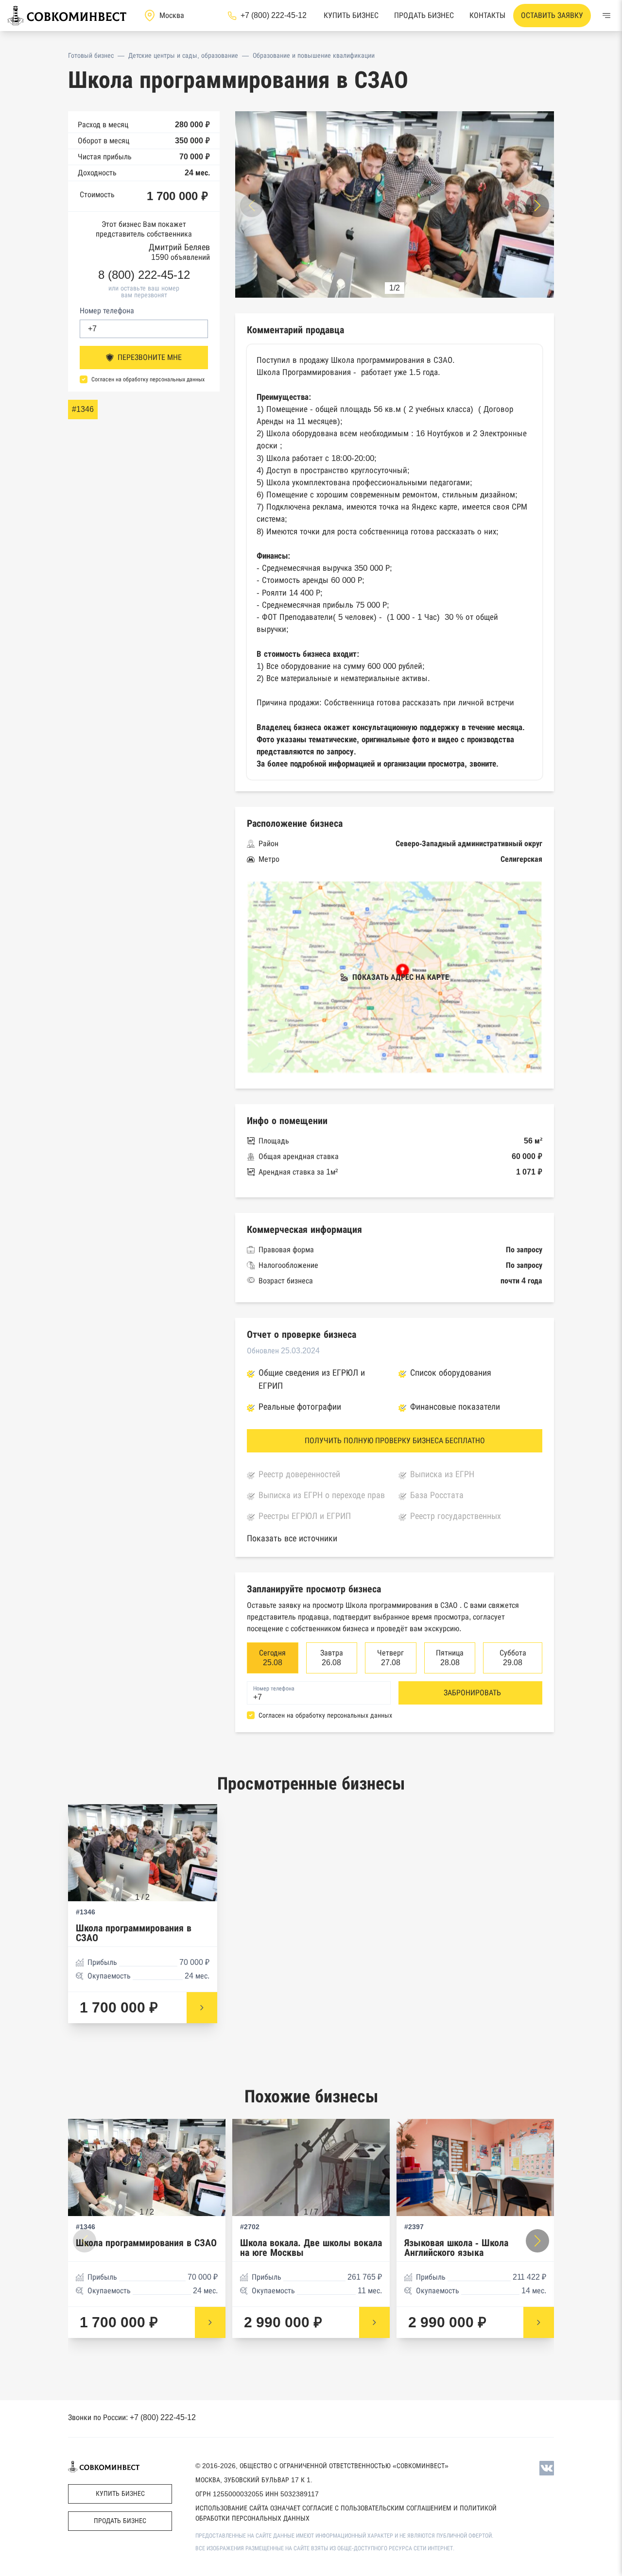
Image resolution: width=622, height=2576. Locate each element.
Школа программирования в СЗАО (134, 1933)
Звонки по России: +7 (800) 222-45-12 (132, 2417)
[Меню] (606, 16)
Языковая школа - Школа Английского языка (456, 2248)
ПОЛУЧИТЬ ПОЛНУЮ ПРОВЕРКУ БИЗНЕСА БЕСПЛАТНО (395, 1441)
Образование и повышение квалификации (314, 55)
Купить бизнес (351, 15)
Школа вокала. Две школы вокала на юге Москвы (311, 2248)
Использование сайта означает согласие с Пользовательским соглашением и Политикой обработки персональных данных (346, 2513)
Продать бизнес (424, 15)
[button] (537, 205)
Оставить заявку (552, 15)
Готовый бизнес (91, 55)
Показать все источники (292, 1538)
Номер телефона (107, 311)
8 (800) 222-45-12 (144, 275)
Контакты (487, 15)
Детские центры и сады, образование (183, 55)
